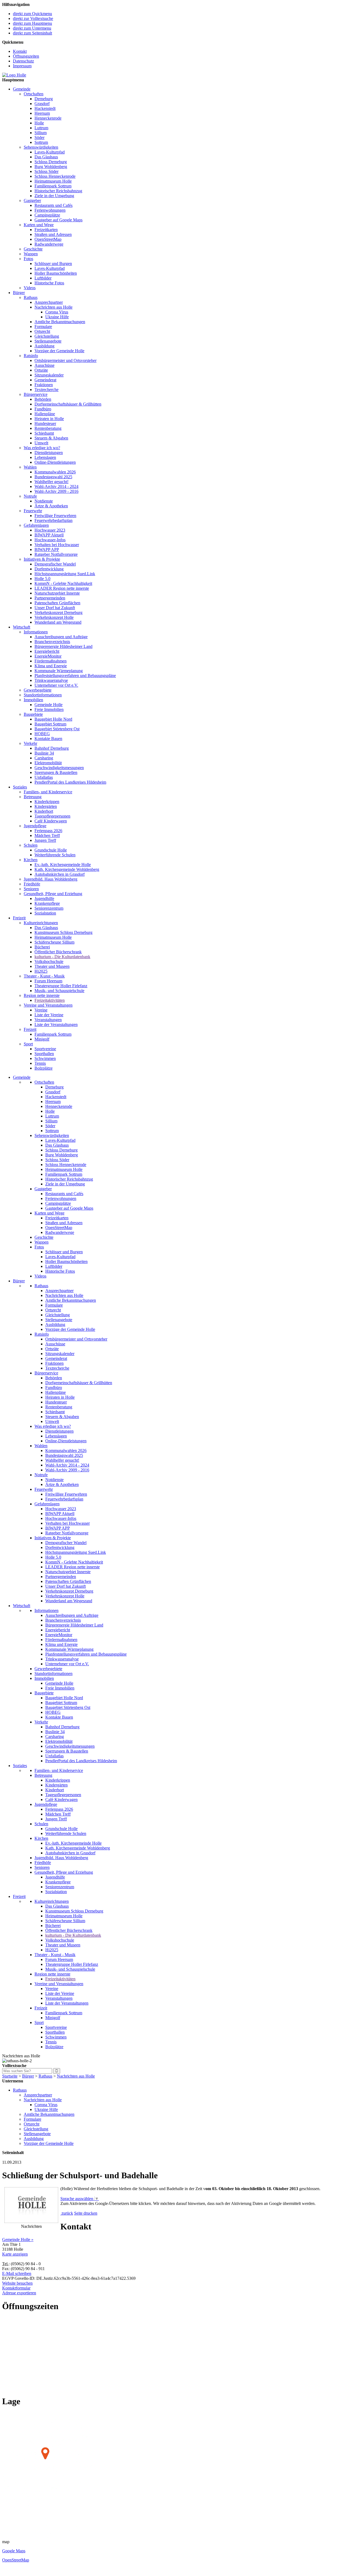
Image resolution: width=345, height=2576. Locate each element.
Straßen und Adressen (53, 234)
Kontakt (20, 51)
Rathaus (31, 297)
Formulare (43, 327)
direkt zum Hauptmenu (32, 23)
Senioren (31, 889)
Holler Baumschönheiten (56, 273)
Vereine (41, 1010)
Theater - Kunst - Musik (44, 976)
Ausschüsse (44, 365)
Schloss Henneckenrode (55, 176)
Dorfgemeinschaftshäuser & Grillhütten (68, 404)
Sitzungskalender (49, 375)
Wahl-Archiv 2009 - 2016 (56, 491)
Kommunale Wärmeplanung (59, 671)
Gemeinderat (45, 380)
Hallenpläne (45, 414)
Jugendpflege (35, 826)
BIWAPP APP (47, 549)
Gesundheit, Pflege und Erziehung (53, 894)
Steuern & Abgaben (51, 438)
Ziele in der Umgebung (54, 196)
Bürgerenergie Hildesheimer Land (63, 646)
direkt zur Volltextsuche (33, 18)
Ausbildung (44, 346)
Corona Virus (57, 312)
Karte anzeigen (15, 2254)
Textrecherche (46, 390)
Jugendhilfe (44, 898)
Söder (39, 137)
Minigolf (42, 1039)
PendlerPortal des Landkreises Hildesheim (70, 782)
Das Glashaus (46, 157)
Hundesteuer (45, 423)
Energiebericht (47, 651)
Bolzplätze (44, 1068)
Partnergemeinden (50, 598)
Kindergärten (46, 806)
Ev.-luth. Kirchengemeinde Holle (63, 865)
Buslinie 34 (44, 753)
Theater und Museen (52, 966)
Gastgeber (32, 200)
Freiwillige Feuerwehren (55, 516)
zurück (67, 2213)
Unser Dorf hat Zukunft (55, 608)
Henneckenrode (48, 118)
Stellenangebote (48, 341)
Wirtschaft (22, 627)
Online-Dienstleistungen (55, 462)
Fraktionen (44, 385)
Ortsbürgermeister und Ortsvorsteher (65, 360)
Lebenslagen (45, 457)
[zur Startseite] (14, 75)
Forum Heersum (48, 981)
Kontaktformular (16, 2288)
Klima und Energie (51, 666)
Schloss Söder (46, 171)
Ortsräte (41, 370)
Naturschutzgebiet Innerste (57, 593)
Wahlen (30, 467)
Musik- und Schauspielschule (59, 991)
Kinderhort (44, 811)
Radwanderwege (49, 244)
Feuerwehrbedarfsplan (54, 520)
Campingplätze (47, 215)
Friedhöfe (32, 884)
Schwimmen (45, 1058)
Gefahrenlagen (36, 525)
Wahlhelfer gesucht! (51, 482)
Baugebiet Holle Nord (53, 719)
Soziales (20, 787)
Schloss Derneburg (51, 162)
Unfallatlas (44, 777)
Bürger (19, 293)
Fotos (28, 259)
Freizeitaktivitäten (50, 1000)
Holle (39, 123)
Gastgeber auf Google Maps (58, 220)
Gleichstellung (47, 336)
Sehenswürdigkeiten (41, 147)
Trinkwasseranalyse (51, 680)
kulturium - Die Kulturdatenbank (62, 957)
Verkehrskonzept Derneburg (58, 612)
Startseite (10, 2076)
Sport (28, 1044)
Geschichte (33, 249)
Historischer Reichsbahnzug (58, 191)
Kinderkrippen (47, 802)
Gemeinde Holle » (18, 2240)
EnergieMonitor (48, 656)
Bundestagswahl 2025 (53, 477)
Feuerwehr (33, 511)
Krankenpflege (47, 903)
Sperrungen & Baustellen (56, 772)
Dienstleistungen (49, 453)
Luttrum (41, 128)
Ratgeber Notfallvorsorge (56, 554)
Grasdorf (42, 104)
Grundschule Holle (51, 850)
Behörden (43, 399)
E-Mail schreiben (17, 2273)
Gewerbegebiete (38, 690)
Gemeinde (22, 89)
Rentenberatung (48, 428)
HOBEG (42, 734)
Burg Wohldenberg (51, 167)
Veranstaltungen (48, 1020)
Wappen (31, 254)
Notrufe (30, 496)
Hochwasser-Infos (50, 540)
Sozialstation (45, 913)
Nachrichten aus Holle (54, 307)
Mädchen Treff (47, 835)
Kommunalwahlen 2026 (55, 472)
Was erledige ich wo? (42, 448)
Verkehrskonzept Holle (54, 617)
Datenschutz (23, 61)
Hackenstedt (45, 108)
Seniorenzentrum (49, 908)
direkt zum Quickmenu (32, 14)
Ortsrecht (42, 331)
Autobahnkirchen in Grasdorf (60, 874)
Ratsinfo (31, 356)
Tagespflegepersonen (52, 816)
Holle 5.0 (42, 579)
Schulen (31, 845)
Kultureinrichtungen (41, 923)
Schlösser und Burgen (53, 263)
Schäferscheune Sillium (54, 942)
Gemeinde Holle (49, 705)
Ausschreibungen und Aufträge (61, 637)
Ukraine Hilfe (57, 317)
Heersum (42, 113)
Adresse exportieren (19, 2293)
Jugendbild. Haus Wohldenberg (51, 879)
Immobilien (33, 700)
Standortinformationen (43, 695)
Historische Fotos (49, 283)
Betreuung (33, 797)
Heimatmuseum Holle (53, 181)
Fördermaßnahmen (51, 661)
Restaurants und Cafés (54, 205)
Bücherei (42, 947)
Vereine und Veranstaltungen (48, 1005)
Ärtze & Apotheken (51, 506)
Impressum (22, 66)
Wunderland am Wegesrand (58, 622)
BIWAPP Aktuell (49, 535)
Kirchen (31, 860)
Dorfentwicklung (49, 569)
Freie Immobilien (49, 709)
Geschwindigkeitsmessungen (59, 768)
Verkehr (30, 743)
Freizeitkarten (46, 230)
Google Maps (14, 2551)
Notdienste (44, 501)
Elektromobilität (48, 763)
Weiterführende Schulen (55, 855)
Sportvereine (45, 1049)
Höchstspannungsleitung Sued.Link (65, 574)
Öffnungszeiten (26, 56)
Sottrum (41, 142)
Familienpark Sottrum (53, 186)
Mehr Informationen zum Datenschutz (93, 2208)
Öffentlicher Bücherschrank (58, 952)
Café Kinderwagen (51, 821)
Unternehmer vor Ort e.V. (56, 685)
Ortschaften (34, 94)
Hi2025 (41, 971)
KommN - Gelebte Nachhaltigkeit (63, 583)
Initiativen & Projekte (42, 559)
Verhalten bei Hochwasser (57, 545)
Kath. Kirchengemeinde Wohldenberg (67, 869)
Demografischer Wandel (55, 564)
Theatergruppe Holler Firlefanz (61, 986)
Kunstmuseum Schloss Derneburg (63, 932)
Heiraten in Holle (49, 419)
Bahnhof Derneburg (52, 748)
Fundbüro (43, 409)
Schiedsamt (44, 433)
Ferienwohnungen (50, 210)
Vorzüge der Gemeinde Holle (59, 351)
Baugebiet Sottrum (50, 724)
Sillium (41, 133)
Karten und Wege (39, 225)
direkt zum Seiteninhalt (32, 33)
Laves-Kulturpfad (50, 152)
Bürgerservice (36, 394)
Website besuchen (17, 2283)
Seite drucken (86, 2213)
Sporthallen (44, 1054)
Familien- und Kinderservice (48, 792)
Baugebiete (33, 714)
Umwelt (41, 443)
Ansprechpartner (49, 302)
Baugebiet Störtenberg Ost (57, 729)
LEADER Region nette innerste (62, 588)
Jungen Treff (45, 840)
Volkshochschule (49, 961)
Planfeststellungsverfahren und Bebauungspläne (75, 676)
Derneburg (44, 99)
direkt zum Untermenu (32, 28)
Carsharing (44, 758)
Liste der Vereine (49, 1015)
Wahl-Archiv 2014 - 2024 (56, 486)
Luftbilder (43, 278)
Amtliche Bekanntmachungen (60, 322)
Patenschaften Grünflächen (57, 603)
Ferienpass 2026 (48, 831)
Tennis (40, 1063)
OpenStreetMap (48, 239)
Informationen (36, 632)
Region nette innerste (42, 995)
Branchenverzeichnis (52, 642)
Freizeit (19, 918)
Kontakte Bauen (48, 739)
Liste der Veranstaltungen (56, 1025)
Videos (30, 288)
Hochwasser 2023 (50, 530)
